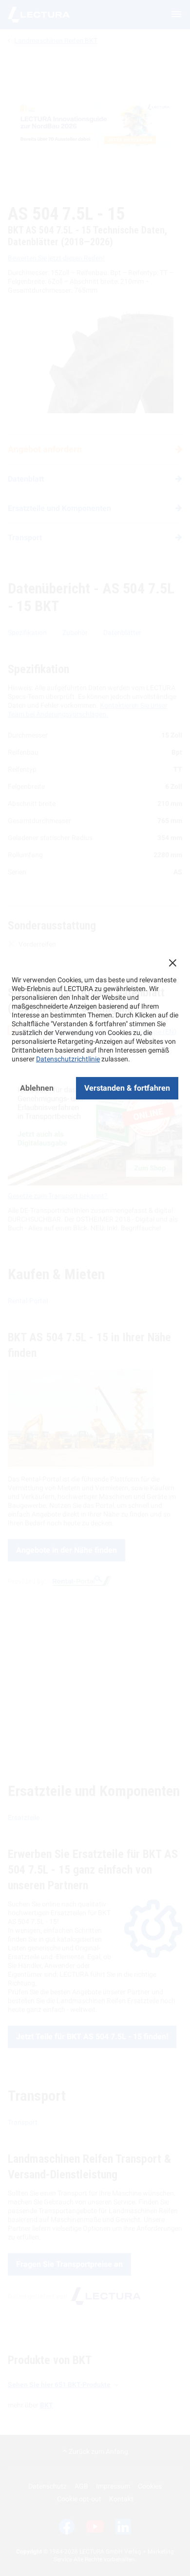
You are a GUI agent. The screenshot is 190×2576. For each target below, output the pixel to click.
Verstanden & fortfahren (127, 1088)
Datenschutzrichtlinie (68, 1059)
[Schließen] (172, 963)
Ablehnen (37, 1088)
